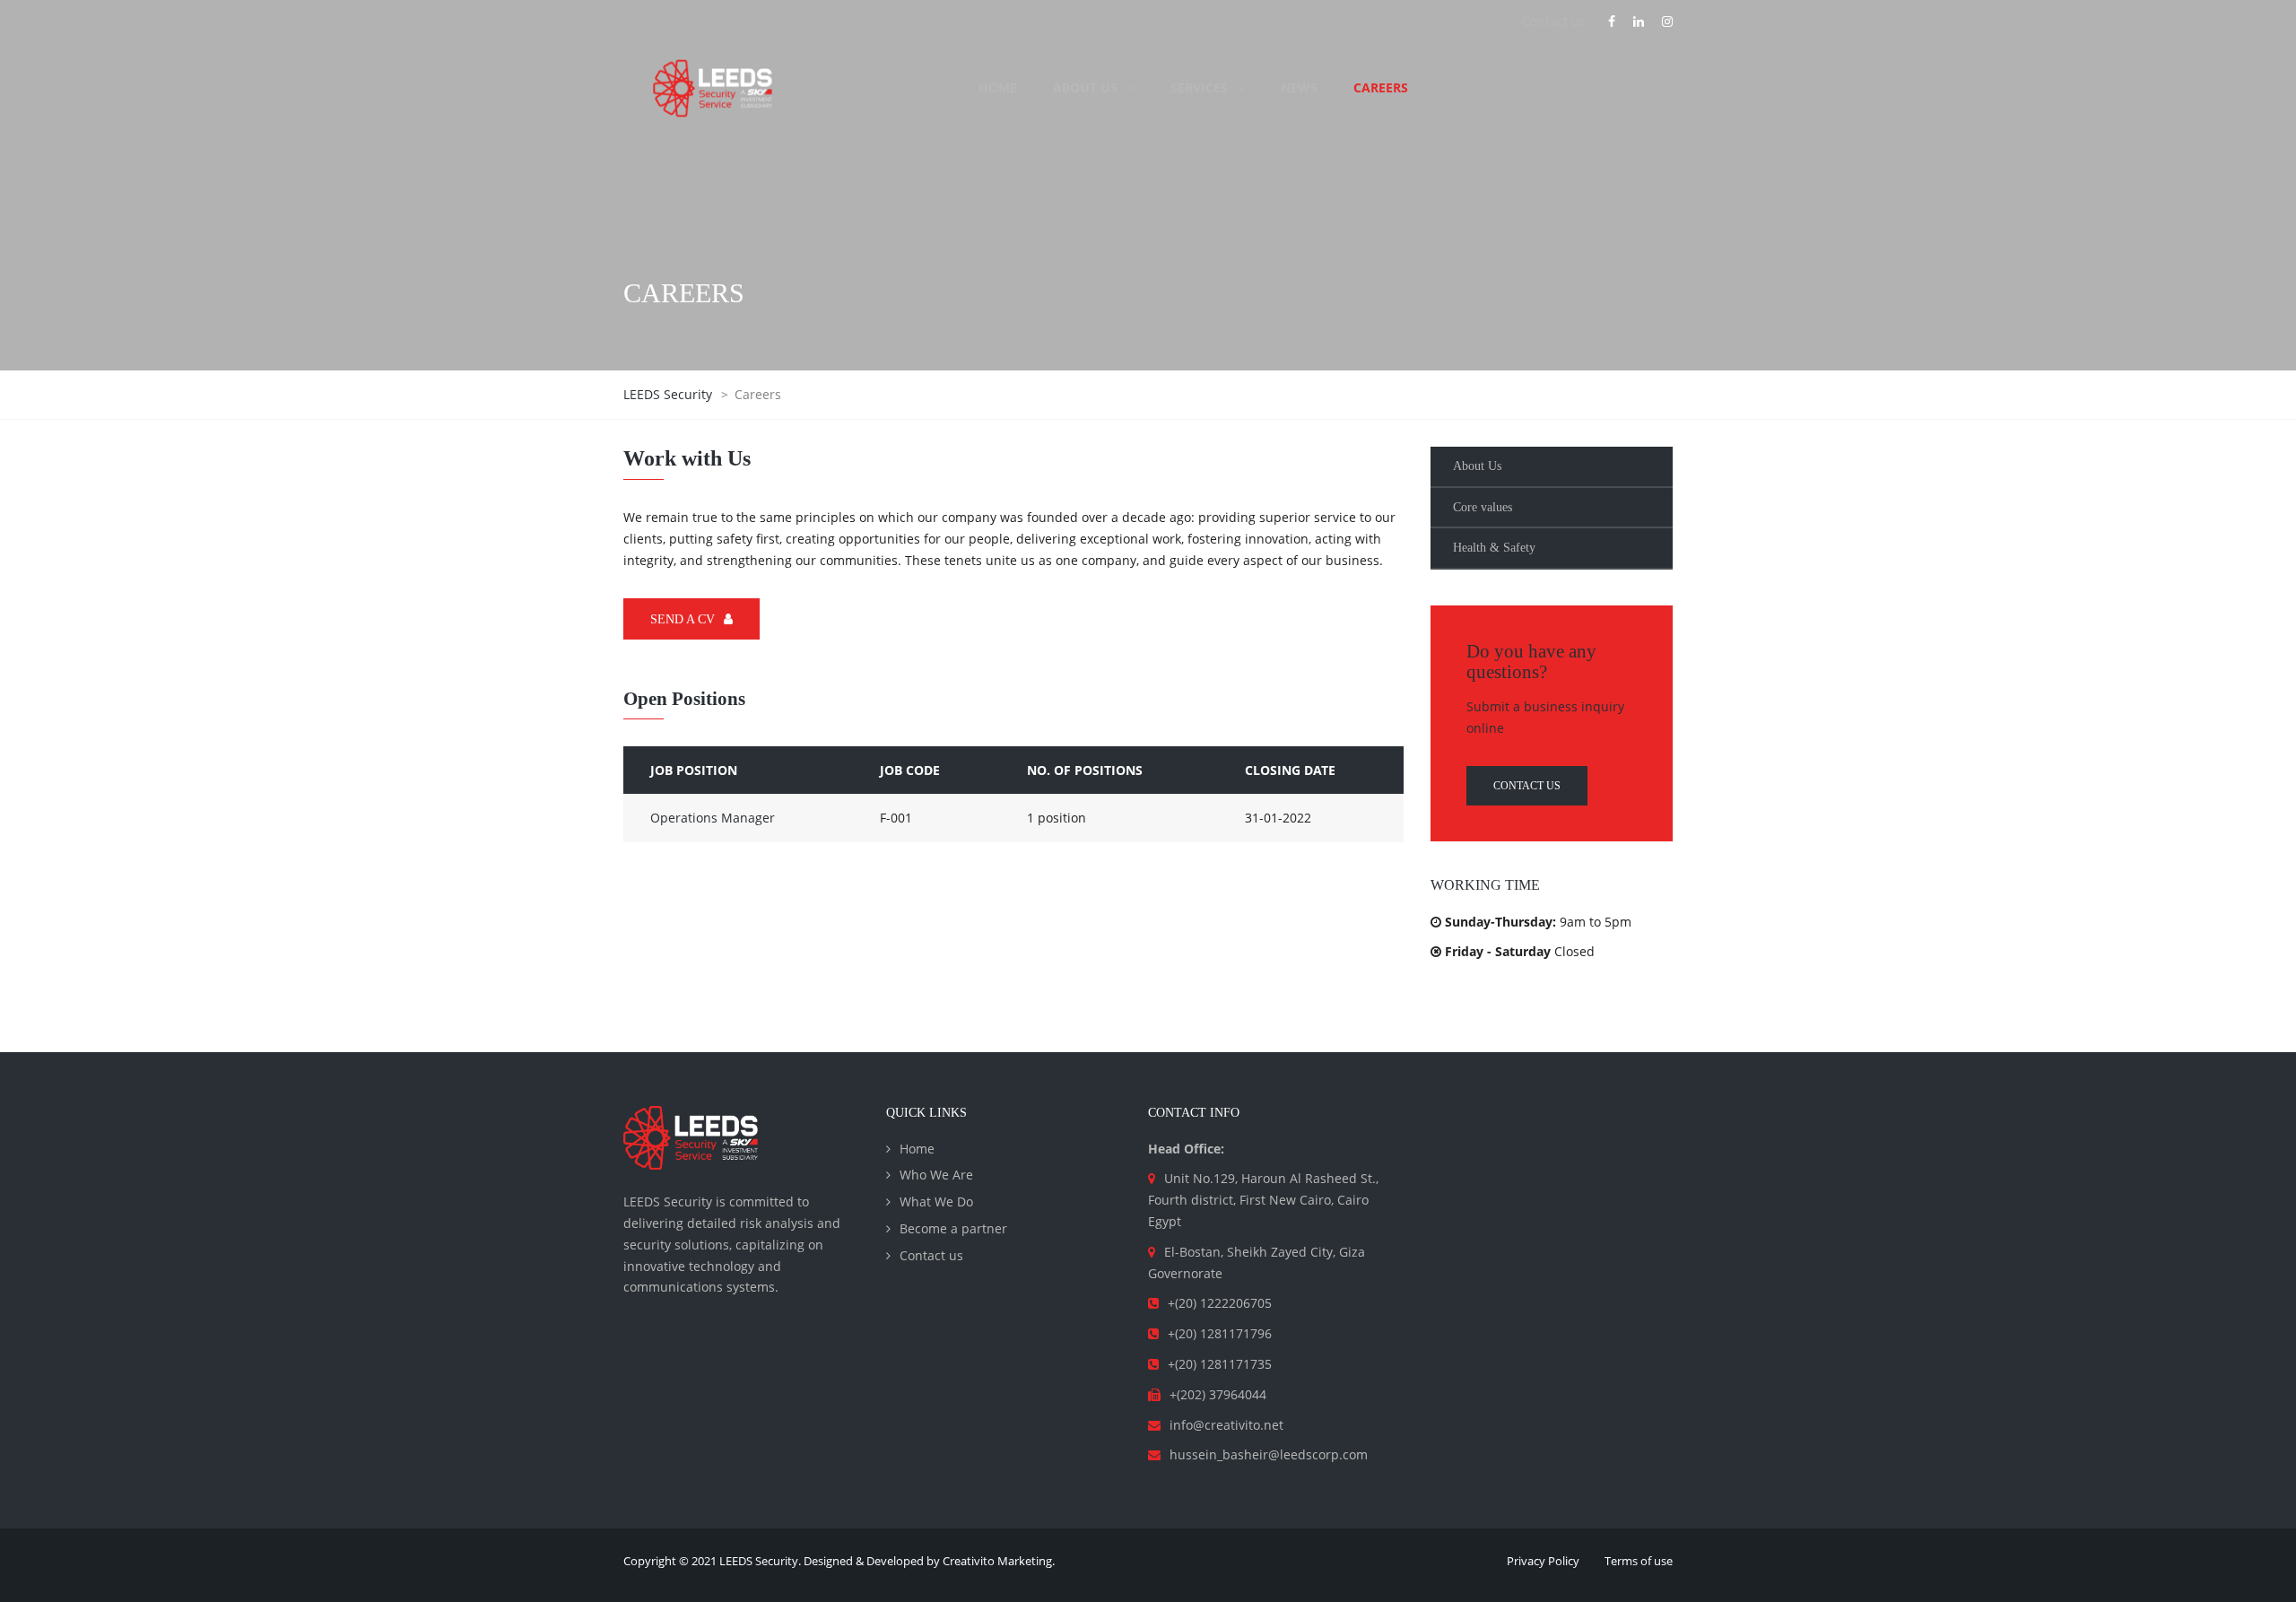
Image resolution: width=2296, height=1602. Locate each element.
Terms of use (1639, 1561)
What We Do (936, 1201)
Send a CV (683, 619)
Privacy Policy (1543, 1561)
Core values (1483, 507)
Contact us (1554, 21)
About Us (1477, 466)
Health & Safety (1494, 548)
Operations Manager (713, 818)
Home (917, 1149)
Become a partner (953, 1228)
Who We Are (936, 1175)
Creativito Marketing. (999, 1561)
